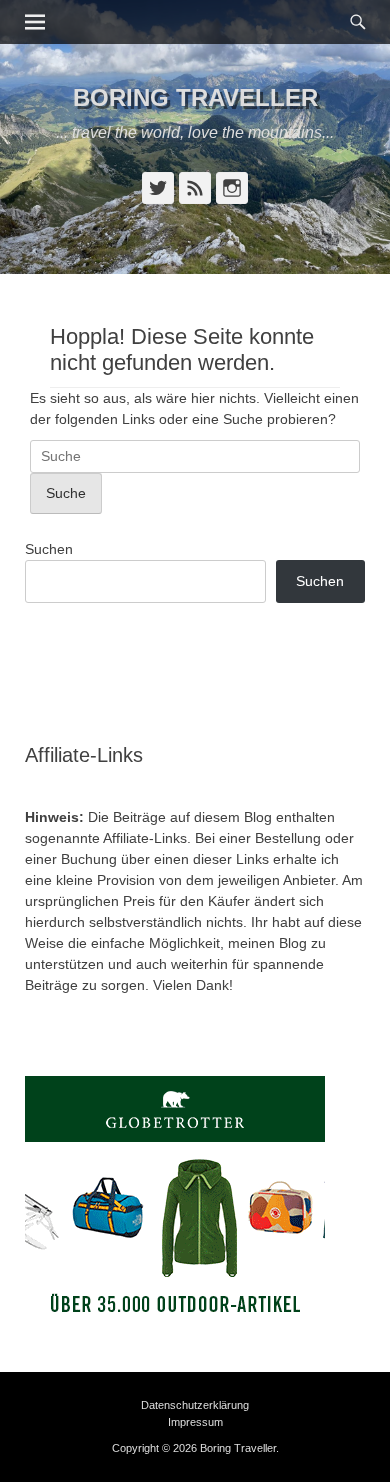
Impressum (195, 1422)
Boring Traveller (195, 97)
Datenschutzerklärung (195, 1405)
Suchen (49, 549)
